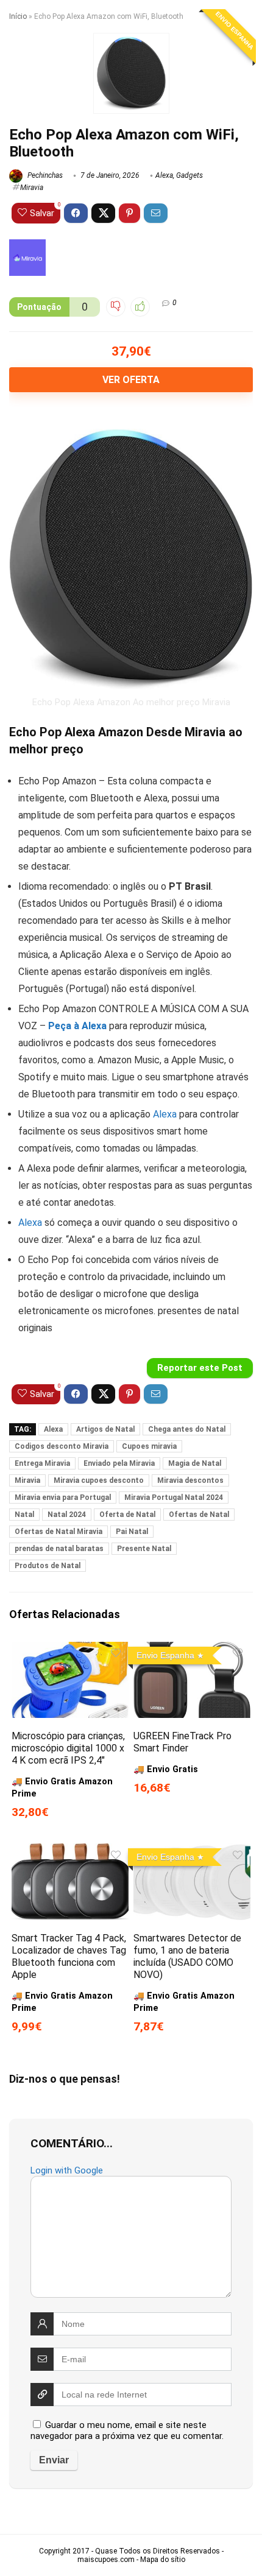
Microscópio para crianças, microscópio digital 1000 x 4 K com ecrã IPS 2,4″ (68, 1748)
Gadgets (189, 175)
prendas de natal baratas (59, 1549)
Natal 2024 (67, 1515)
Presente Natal (144, 1549)
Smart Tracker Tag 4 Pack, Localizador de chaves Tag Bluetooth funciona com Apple (69, 1956)
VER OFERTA (131, 380)
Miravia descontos (190, 1480)
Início (18, 16)
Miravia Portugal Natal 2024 (174, 1497)
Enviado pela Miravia (119, 1463)
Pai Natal (132, 1532)
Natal (24, 1515)
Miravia (32, 188)
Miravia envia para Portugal (63, 1497)
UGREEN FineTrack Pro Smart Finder (182, 1742)
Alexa (164, 175)
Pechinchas (44, 175)
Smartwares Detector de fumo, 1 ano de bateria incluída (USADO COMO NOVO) (187, 1956)
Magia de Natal (195, 1463)
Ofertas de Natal (199, 1515)
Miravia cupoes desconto (99, 1480)
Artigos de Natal (105, 1429)
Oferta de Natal (127, 1515)
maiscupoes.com (106, 2560)
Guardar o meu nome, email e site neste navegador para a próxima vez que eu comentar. (127, 2430)
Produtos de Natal (48, 1566)
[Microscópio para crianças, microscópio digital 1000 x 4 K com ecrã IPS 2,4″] (70, 1650)
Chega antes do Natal (187, 1429)
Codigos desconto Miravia (62, 1446)
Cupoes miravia (149, 1446)
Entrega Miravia (42, 1463)
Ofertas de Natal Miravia (58, 1532)
